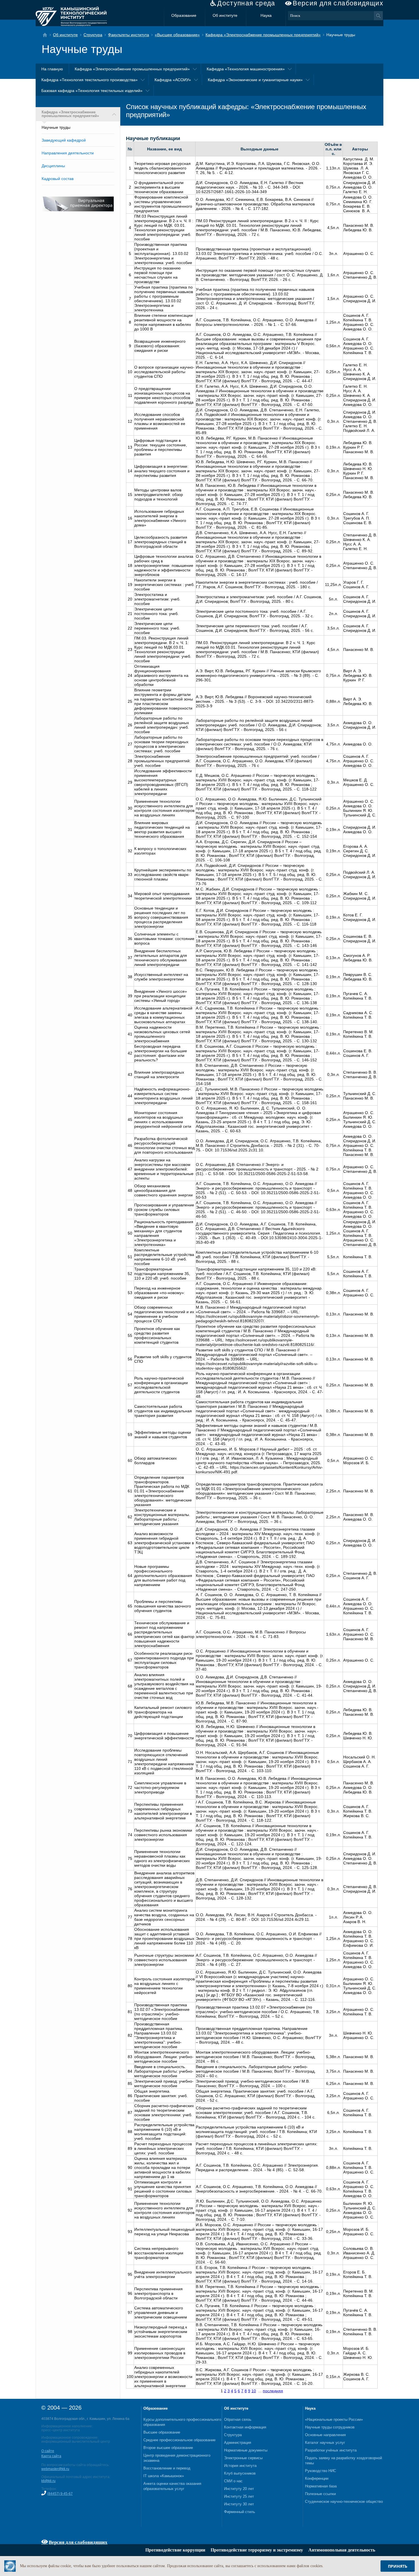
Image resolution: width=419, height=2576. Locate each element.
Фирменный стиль (240, 2512)
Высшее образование (162, 2432)
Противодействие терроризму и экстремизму (257, 2550)
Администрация (238, 2443)
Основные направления (325, 2435)
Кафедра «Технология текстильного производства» (90, 80)
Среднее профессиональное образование (179, 2440)
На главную (52, 69)
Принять (398, 2566)
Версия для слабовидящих (338, 3)
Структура (93, 35)
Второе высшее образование (168, 2448)
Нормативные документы (246, 2450)
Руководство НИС (321, 2471)
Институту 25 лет (239, 2496)
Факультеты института (129, 35)
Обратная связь (238, 2419)
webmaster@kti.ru (55, 2469)
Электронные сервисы (243, 2458)
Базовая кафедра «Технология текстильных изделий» (92, 91)
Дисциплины (53, 166)
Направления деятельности (68, 153)
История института (240, 2466)
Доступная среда (246, 3)
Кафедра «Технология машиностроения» (246, 69)
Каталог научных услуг (325, 2443)
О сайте (48, 2451)
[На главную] (47, 35)
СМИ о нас (233, 2481)
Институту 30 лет (239, 2504)
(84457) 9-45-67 (60, 2494)
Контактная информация (245, 2427)
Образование (184, 15)
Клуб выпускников (240, 2473)
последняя (273, 2391)
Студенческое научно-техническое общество (344, 2502)
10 (254, 2391)
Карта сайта (51, 2456)
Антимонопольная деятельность (342, 2550)
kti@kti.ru (48, 2481)
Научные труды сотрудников (330, 2427)
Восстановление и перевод (167, 2468)
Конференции (317, 2478)
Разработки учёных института (331, 2450)
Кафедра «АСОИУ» (173, 80)
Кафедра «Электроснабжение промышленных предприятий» (263, 35)
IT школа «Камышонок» (164, 2476)
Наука (266, 15)
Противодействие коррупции (175, 2550)
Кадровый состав (58, 179)
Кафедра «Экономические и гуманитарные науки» (255, 80)
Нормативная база (321, 2486)
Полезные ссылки (320, 2494)
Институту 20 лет (239, 2489)
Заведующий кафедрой (64, 140)
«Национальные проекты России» (334, 2419)
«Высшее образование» (177, 35)
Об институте (225, 15)
